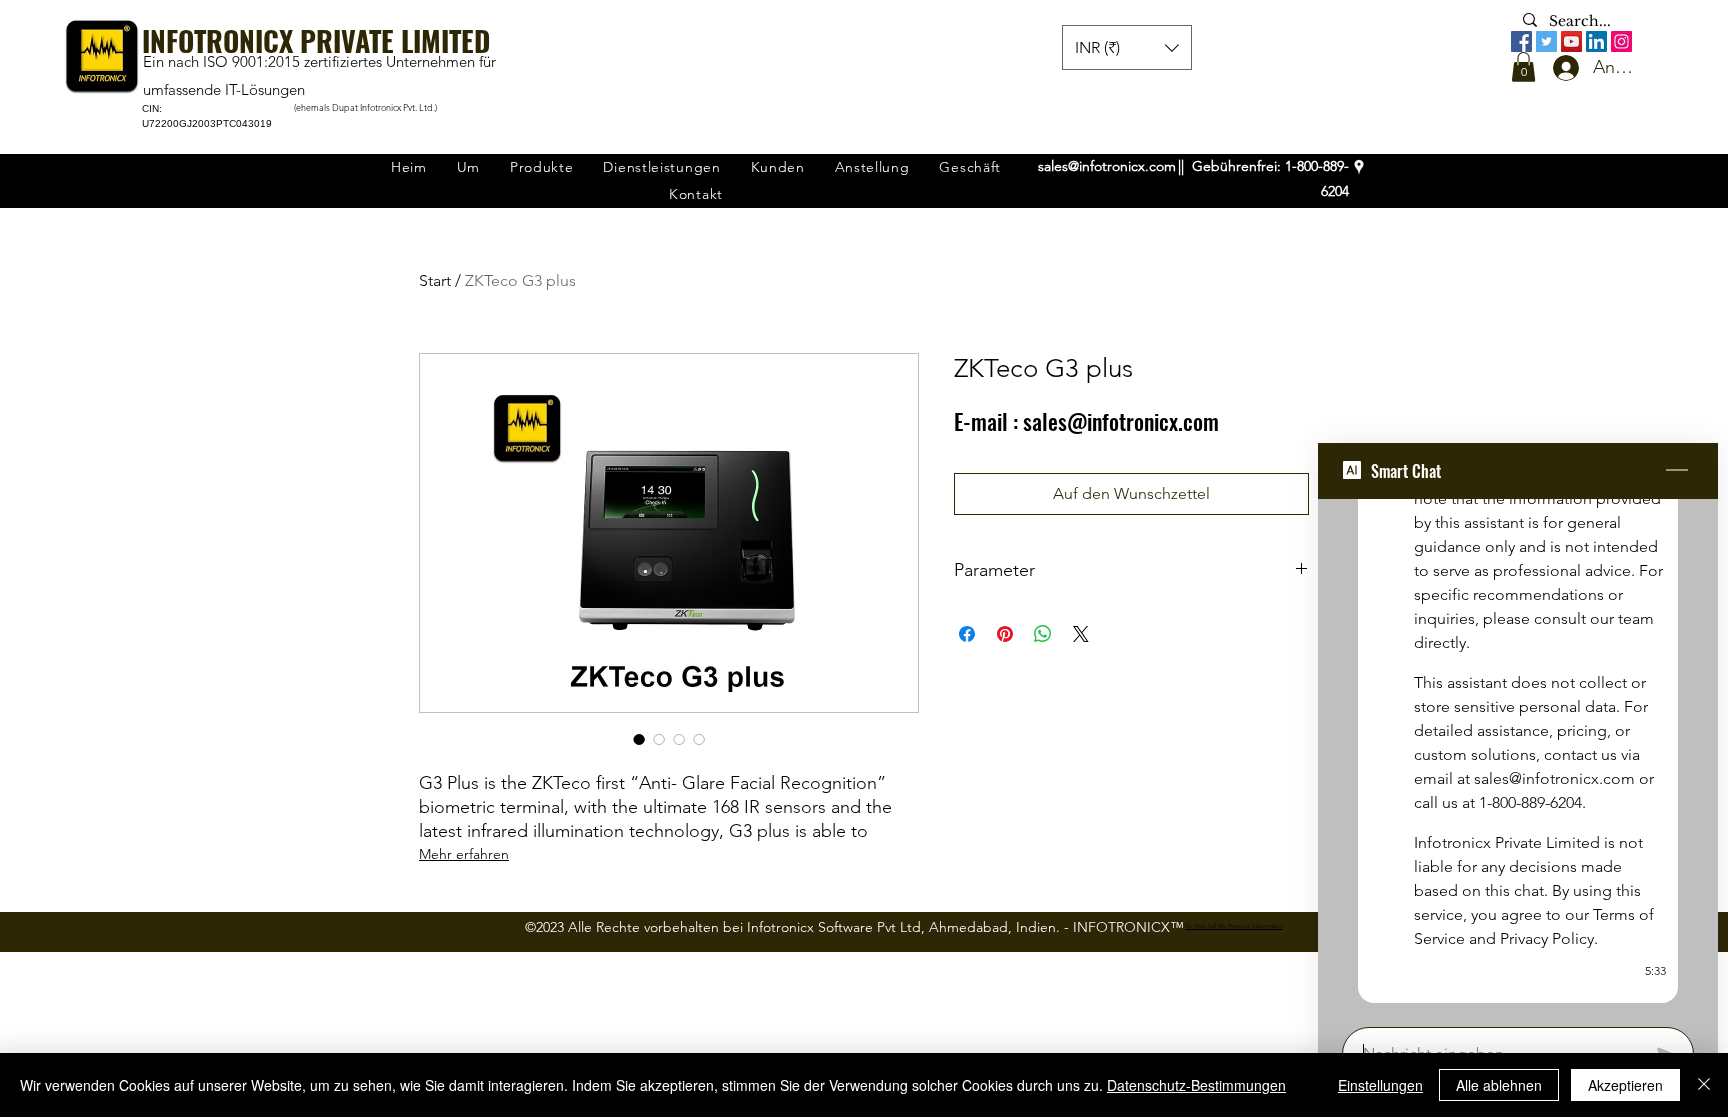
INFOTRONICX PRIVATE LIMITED (316, 40)
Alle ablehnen (1499, 1085)
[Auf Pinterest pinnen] (1005, 634)
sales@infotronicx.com (1107, 166)
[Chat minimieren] (1677, 471)
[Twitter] (1546, 41)
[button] (1523, 67)
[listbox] (1127, 47)
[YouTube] (1571, 41)
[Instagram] (1621, 41)
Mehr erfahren (464, 854)
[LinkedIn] (1596, 41)
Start (435, 280)
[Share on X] (1081, 634)
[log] (1518, 757)
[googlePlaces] (1359, 167)
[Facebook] (1521, 41)
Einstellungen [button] (1380, 1085)
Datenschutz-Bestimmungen (1196, 1085)
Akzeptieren (1625, 1085)
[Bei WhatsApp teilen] (1043, 634)
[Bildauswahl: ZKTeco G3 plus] (639, 739)
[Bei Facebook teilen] (967, 634)
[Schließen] (1704, 1085)
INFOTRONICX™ (1128, 927)
